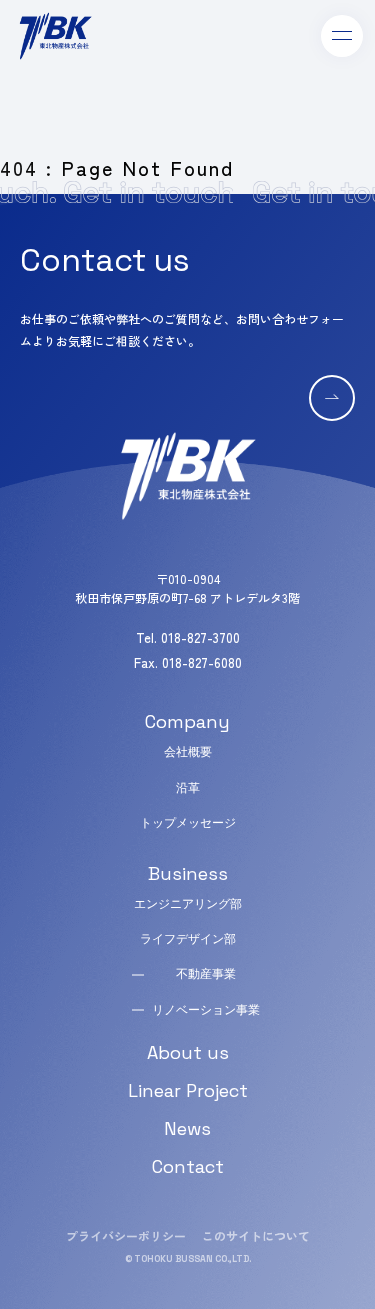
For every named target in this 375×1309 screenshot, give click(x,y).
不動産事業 (206, 974)
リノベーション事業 (206, 1010)
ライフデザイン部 (188, 939)
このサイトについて (256, 1235)
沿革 (188, 788)
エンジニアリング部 (188, 904)
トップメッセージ (188, 823)
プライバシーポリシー (126, 1235)
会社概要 (188, 752)
